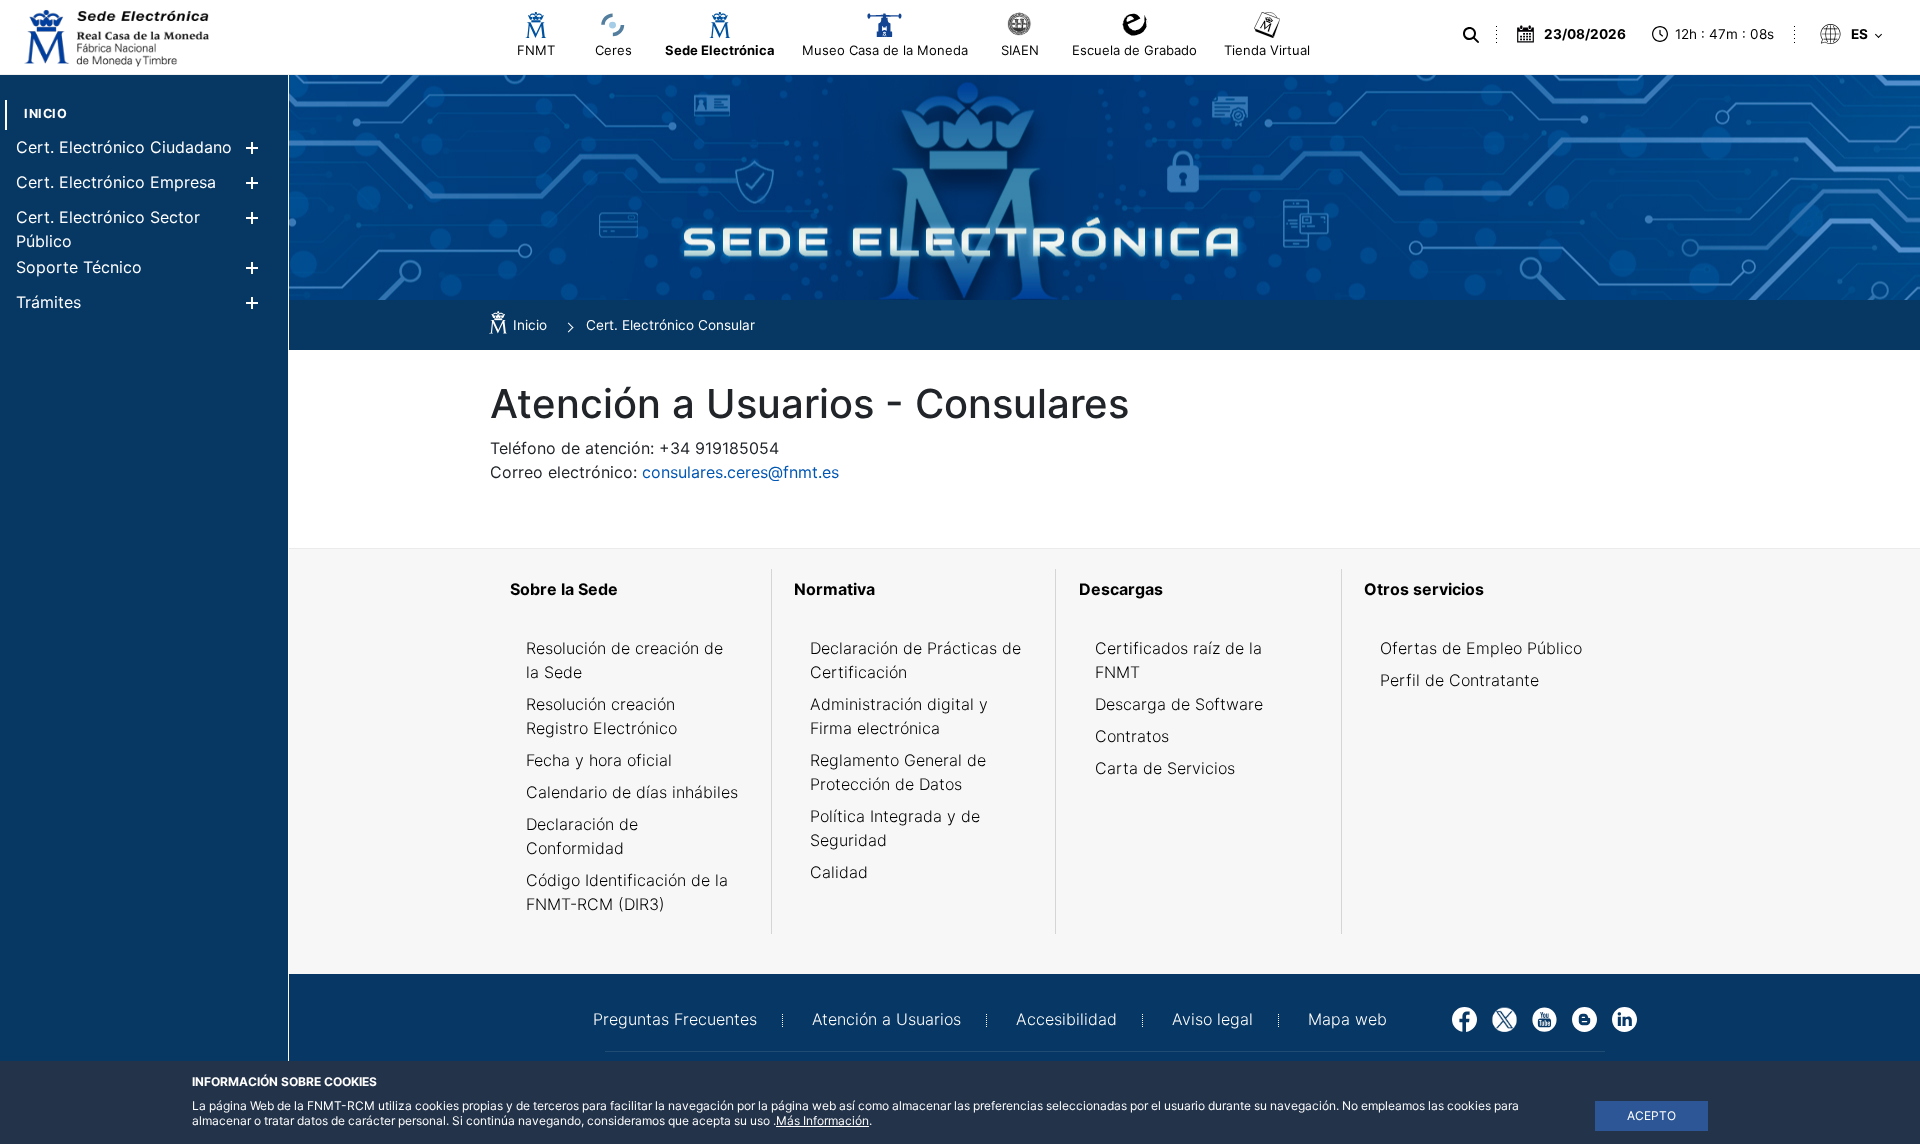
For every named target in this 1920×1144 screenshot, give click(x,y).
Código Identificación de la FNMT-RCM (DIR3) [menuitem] (627, 892)
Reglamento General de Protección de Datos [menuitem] (898, 772)
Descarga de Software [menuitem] (1179, 704)
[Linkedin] (1624, 1018)
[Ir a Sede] (115, 38)
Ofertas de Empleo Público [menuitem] (1481, 648)
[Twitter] (1504, 1018)
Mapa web (1347, 1019)
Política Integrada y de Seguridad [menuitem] (895, 828)
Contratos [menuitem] (1132, 736)
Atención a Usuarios (886, 1019)
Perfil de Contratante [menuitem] (1459, 680)
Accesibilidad (1066, 1019)
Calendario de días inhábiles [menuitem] (632, 792)
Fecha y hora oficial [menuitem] (599, 760)
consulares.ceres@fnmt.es (740, 472)
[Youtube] (1544, 1018)
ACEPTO (1651, 1115)
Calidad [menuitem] (839, 872)
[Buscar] (1471, 35)
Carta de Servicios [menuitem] (1165, 768)
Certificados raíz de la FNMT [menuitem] (1178, 660)
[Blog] (1584, 1018)
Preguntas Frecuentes (675, 1019)
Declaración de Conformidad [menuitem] (582, 836)
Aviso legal (1212, 1019)
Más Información (822, 1120)
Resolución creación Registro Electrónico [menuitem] (601, 716)
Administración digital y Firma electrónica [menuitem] (899, 716)
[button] (251, 147)
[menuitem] (45, 113)
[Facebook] (1464, 1018)
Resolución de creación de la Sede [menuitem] (624, 660)
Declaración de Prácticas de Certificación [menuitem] (915, 660)
